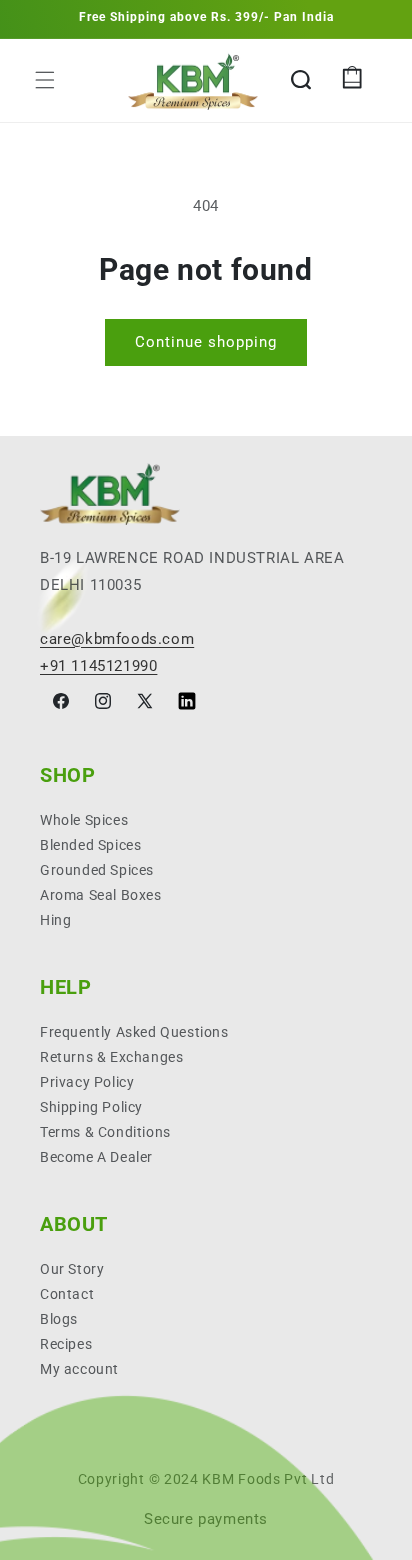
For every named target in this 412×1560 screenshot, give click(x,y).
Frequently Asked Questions (134, 1032)
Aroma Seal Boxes (101, 895)
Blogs (59, 1319)
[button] (45, 80)
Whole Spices (84, 820)
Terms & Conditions (105, 1132)
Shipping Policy (91, 1107)
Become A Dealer (96, 1157)
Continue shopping (206, 342)
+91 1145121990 (98, 666)
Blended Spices (90, 845)
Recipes (66, 1344)
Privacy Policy (87, 1082)
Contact (67, 1294)
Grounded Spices (97, 870)
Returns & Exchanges (111, 1057)
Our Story (72, 1269)
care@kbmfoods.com (117, 639)
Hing (55, 920)
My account (79, 1369)
